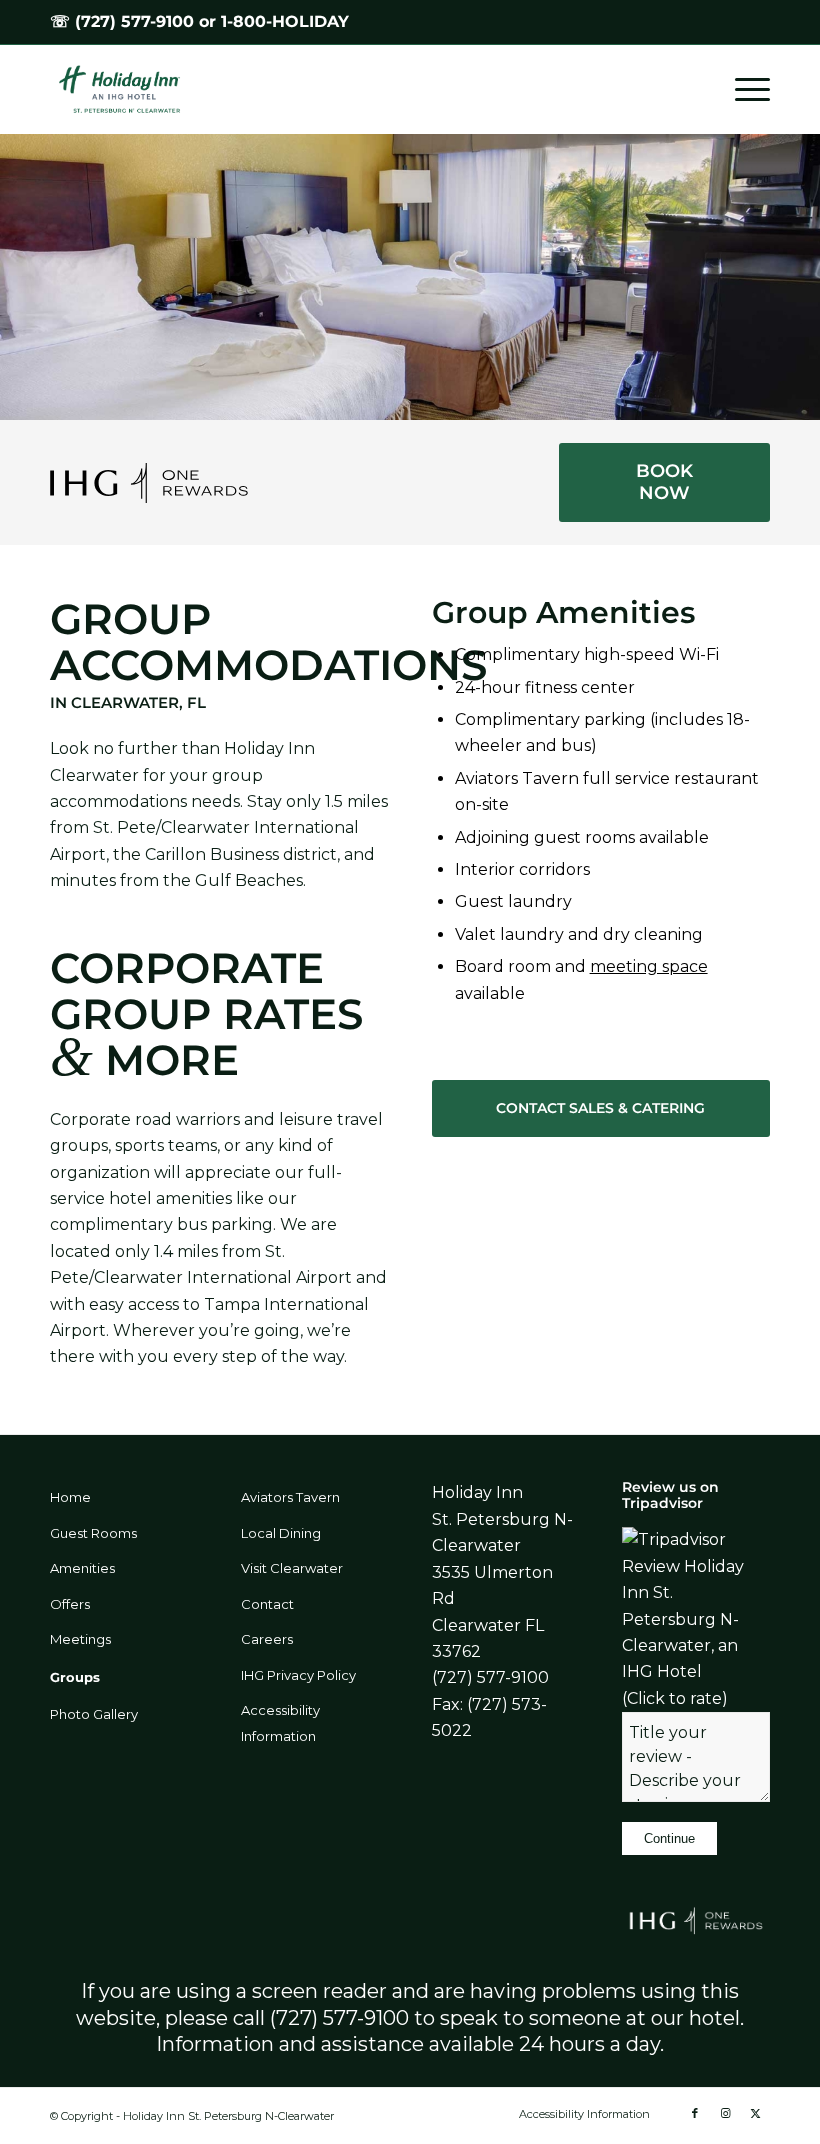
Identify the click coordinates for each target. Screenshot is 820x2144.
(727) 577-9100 (134, 21)
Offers (70, 1604)
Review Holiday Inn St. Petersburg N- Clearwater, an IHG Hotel (683, 1619)
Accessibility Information (280, 1723)
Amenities (82, 1568)
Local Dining (281, 1533)
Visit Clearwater (292, 1568)
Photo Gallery (94, 1714)
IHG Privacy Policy (298, 1675)
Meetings (80, 1639)
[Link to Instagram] (725, 2113)
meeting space (649, 966)
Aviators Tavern (290, 1497)
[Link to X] (755, 2113)
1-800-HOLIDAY (285, 21)
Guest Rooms (93, 1533)
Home (70, 1497)
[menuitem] (742, 89)
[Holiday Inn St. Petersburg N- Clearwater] (129, 89)
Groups (75, 1677)
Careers (267, 1639)
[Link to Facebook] (695, 2113)
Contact (267, 1604)
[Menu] (742, 89)
